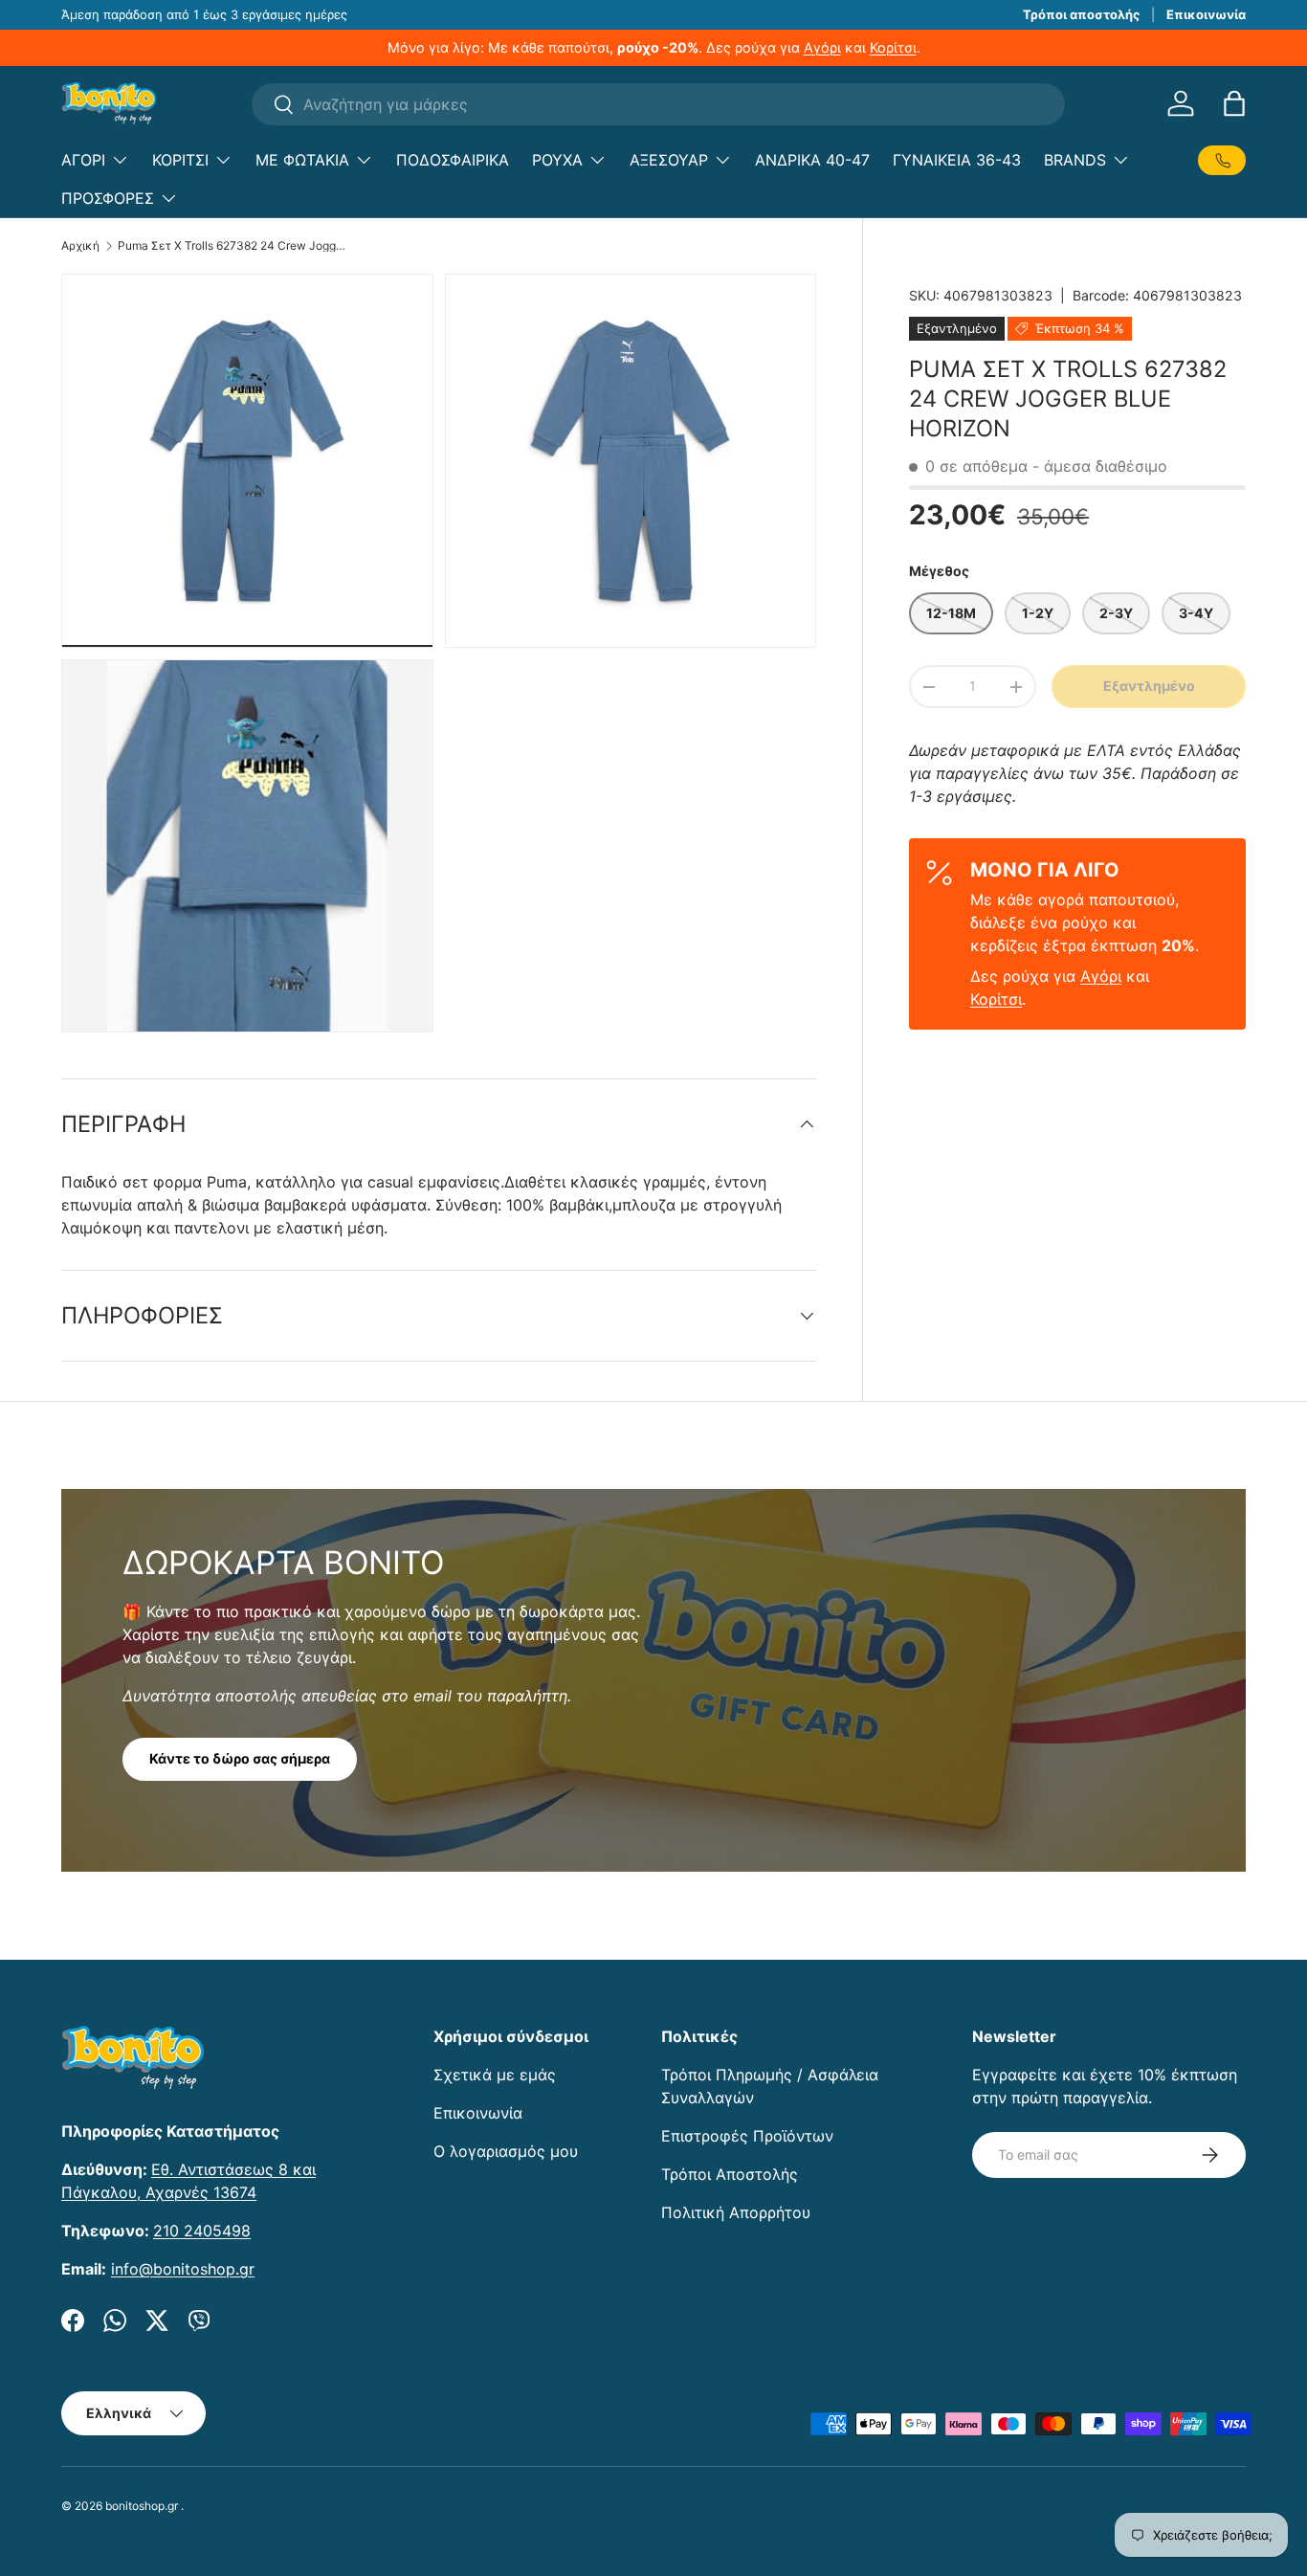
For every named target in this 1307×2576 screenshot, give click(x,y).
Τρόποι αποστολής (1081, 14)
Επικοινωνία (1206, 14)
